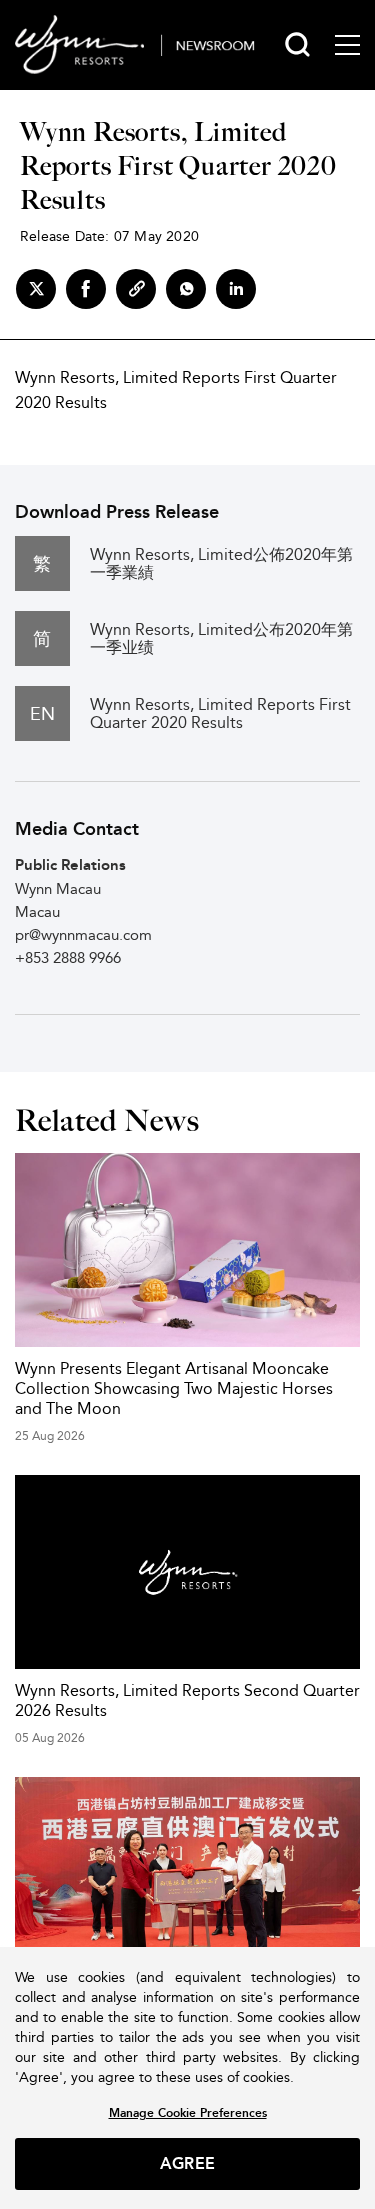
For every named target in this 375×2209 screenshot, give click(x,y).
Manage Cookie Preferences (188, 2112)
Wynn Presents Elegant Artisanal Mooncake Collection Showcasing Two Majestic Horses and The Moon (174, 1388)
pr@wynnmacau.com (83, 934)
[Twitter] (36, 289)
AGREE (187, 2163)
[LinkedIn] (236, 289)
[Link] (136, 289)
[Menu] (347, 45)
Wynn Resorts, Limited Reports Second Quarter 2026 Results (187, 1700)
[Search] (297, 44)
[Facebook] (86, 289)
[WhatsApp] (186, 289)
